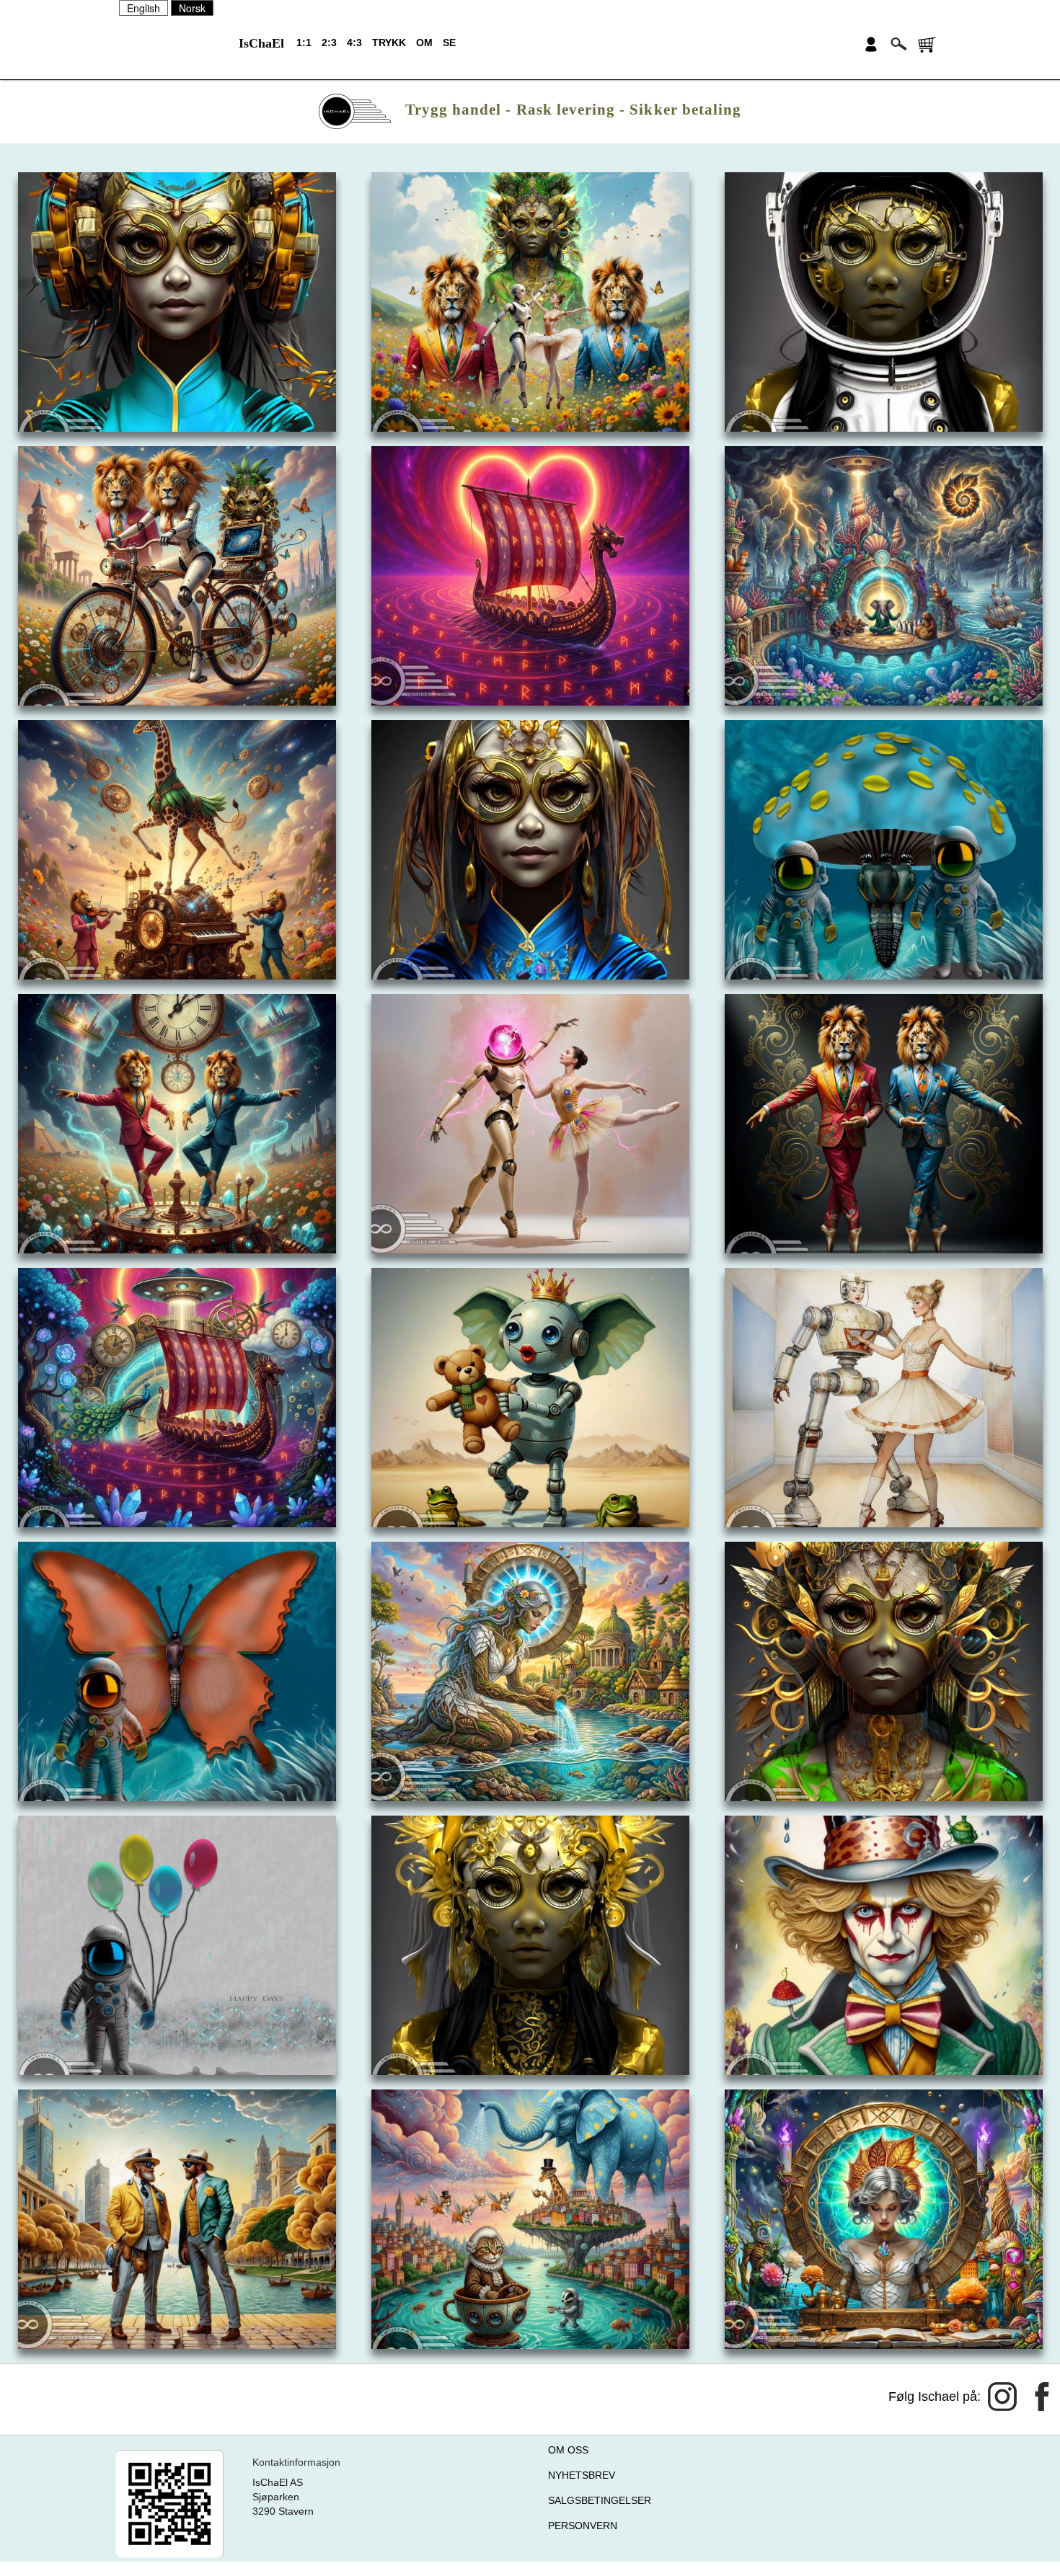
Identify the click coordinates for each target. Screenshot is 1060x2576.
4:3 (354, 43)
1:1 (304, 43)
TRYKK (389, 43)
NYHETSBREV (582, 2475)
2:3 (329, 43)
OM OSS (568, 2450)
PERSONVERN (583, 2526)
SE (449, 43)
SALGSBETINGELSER (600, 2500)
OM (424, 43)
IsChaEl (261, 43)
